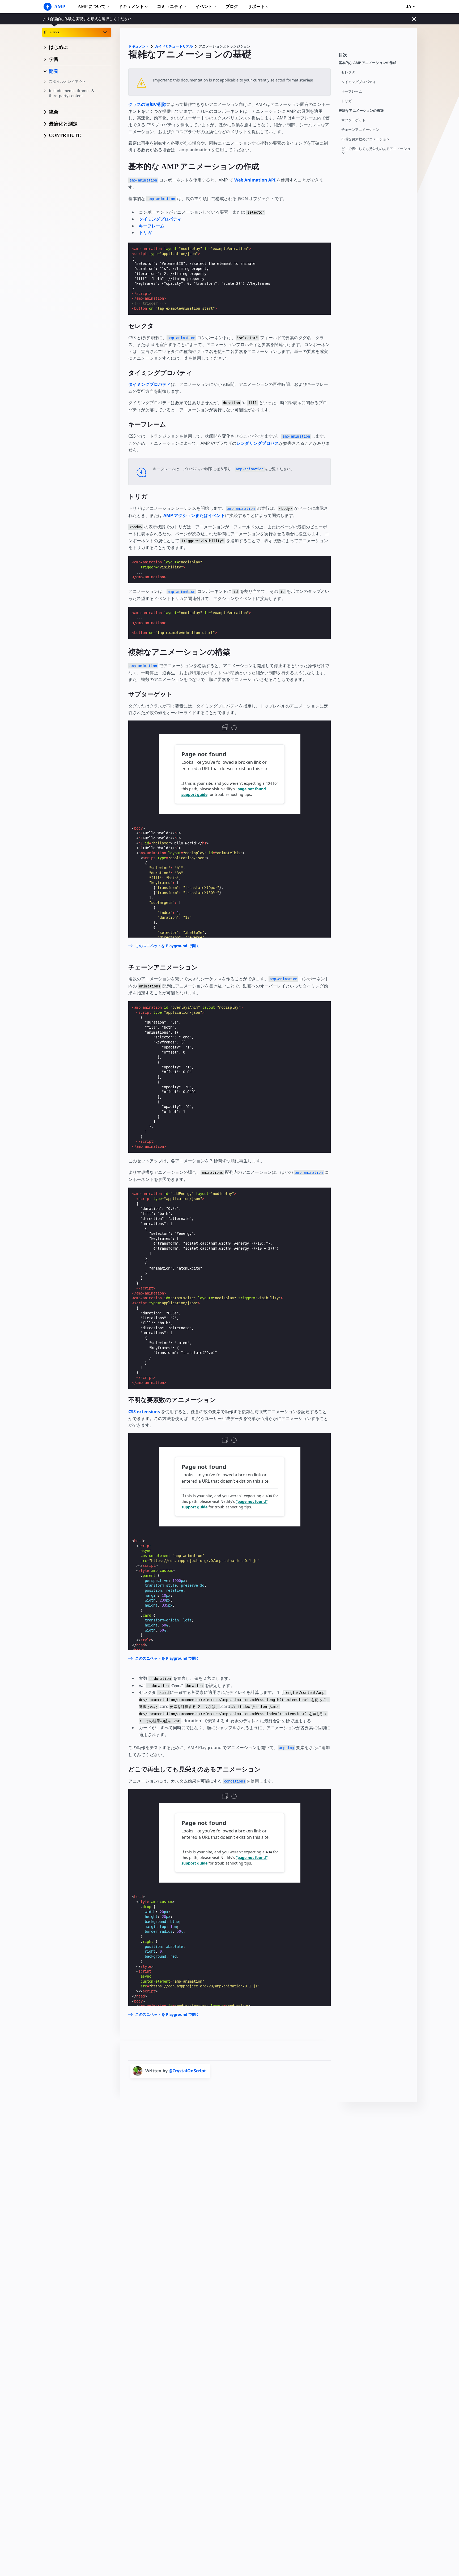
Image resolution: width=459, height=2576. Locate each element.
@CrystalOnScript (187, 2071)
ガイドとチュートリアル (174, 46)
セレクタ (348, 72)
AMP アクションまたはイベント (194, 515)
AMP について (92, 7)
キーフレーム (352, 91)
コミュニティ (170, 7)
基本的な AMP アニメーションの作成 (367, 63)
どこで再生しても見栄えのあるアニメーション (376, 151)
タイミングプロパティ (359, 82)
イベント (204, 7)
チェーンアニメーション (360, 130)
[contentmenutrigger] (375, 56)
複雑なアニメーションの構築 (361, 111)
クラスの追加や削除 (147, 104)
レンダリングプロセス (258, 443)
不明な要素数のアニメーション (365, 139)
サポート (256, 7)
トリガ (347, 101)
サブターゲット (353, 120)
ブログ (232, 7)
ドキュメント (131, 7)
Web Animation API (255, 180)
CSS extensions (144, 1412)
